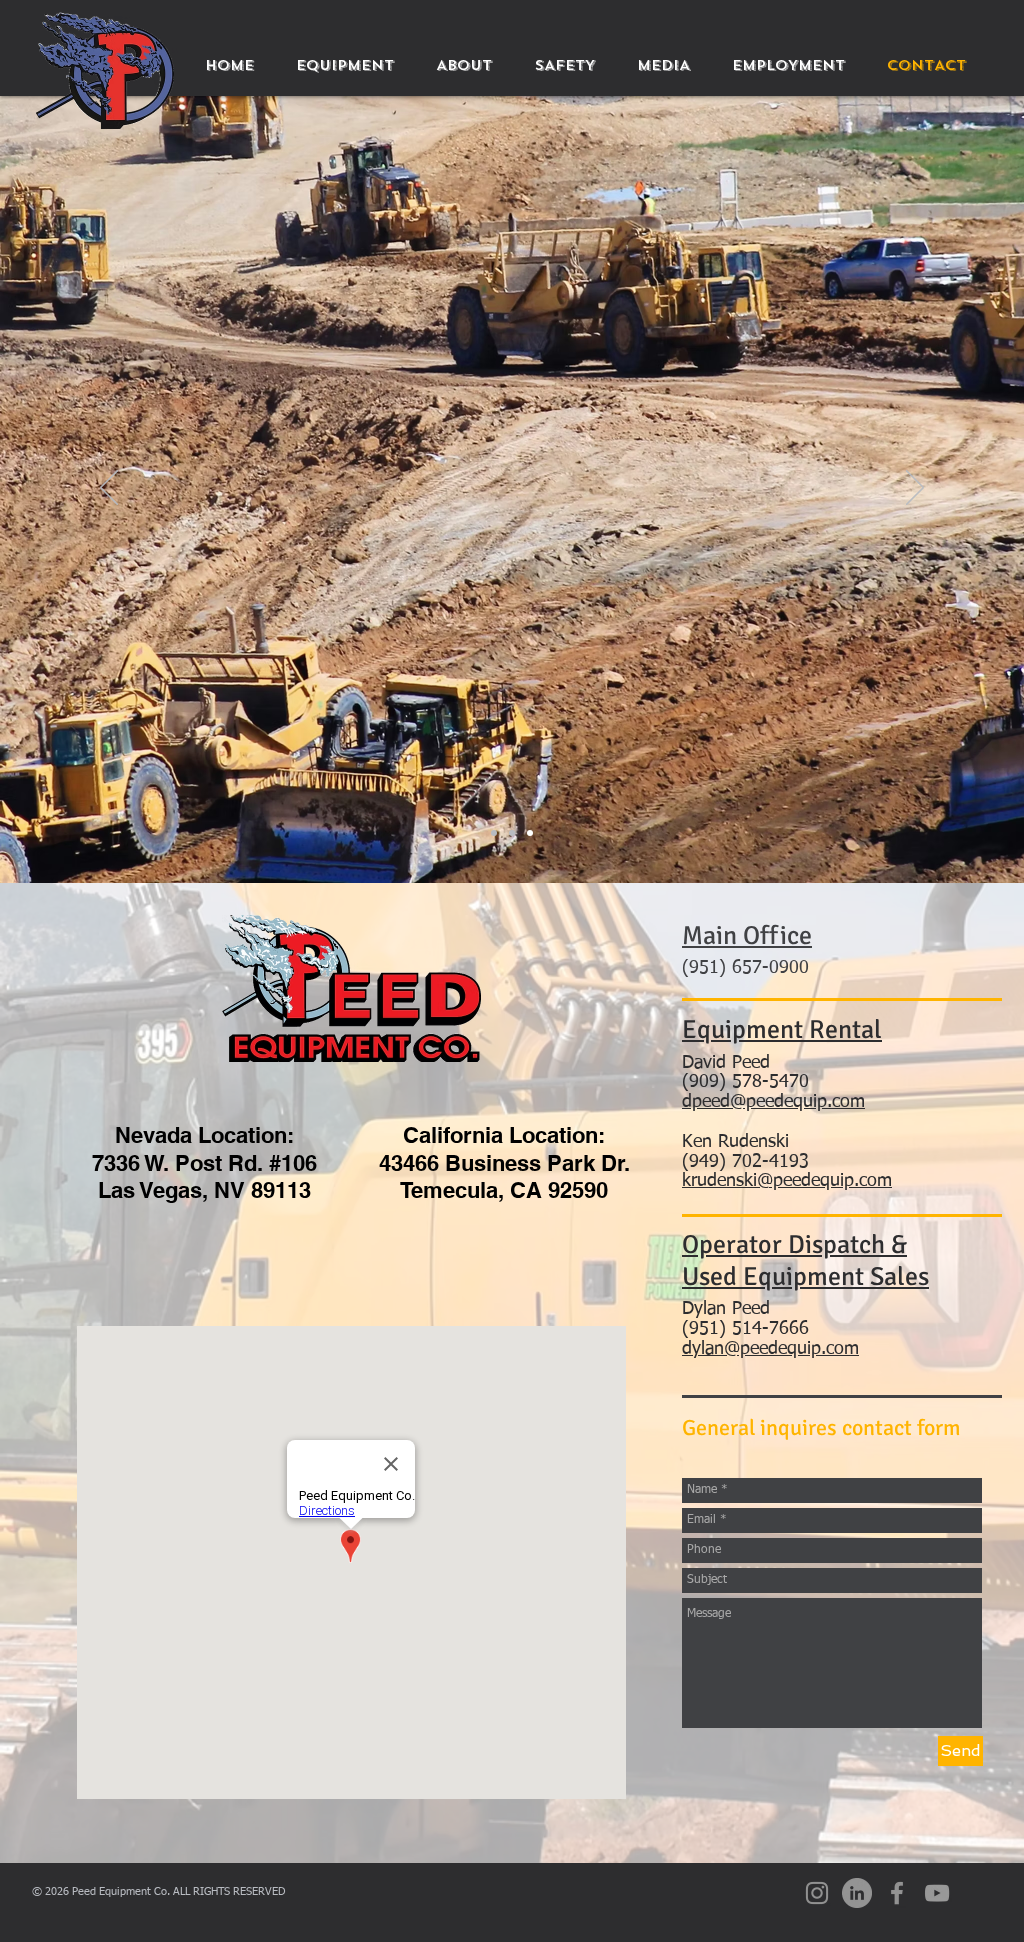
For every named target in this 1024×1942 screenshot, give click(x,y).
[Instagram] (817, 1893)
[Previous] (109, 489)
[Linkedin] (857, 1893)
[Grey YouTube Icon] (937, 1893)
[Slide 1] (512, 833)
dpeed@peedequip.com (773, 1102)
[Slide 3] (494, 833)
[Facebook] (897, 1893)
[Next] (915, 489)
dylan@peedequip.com (770, 1349)
